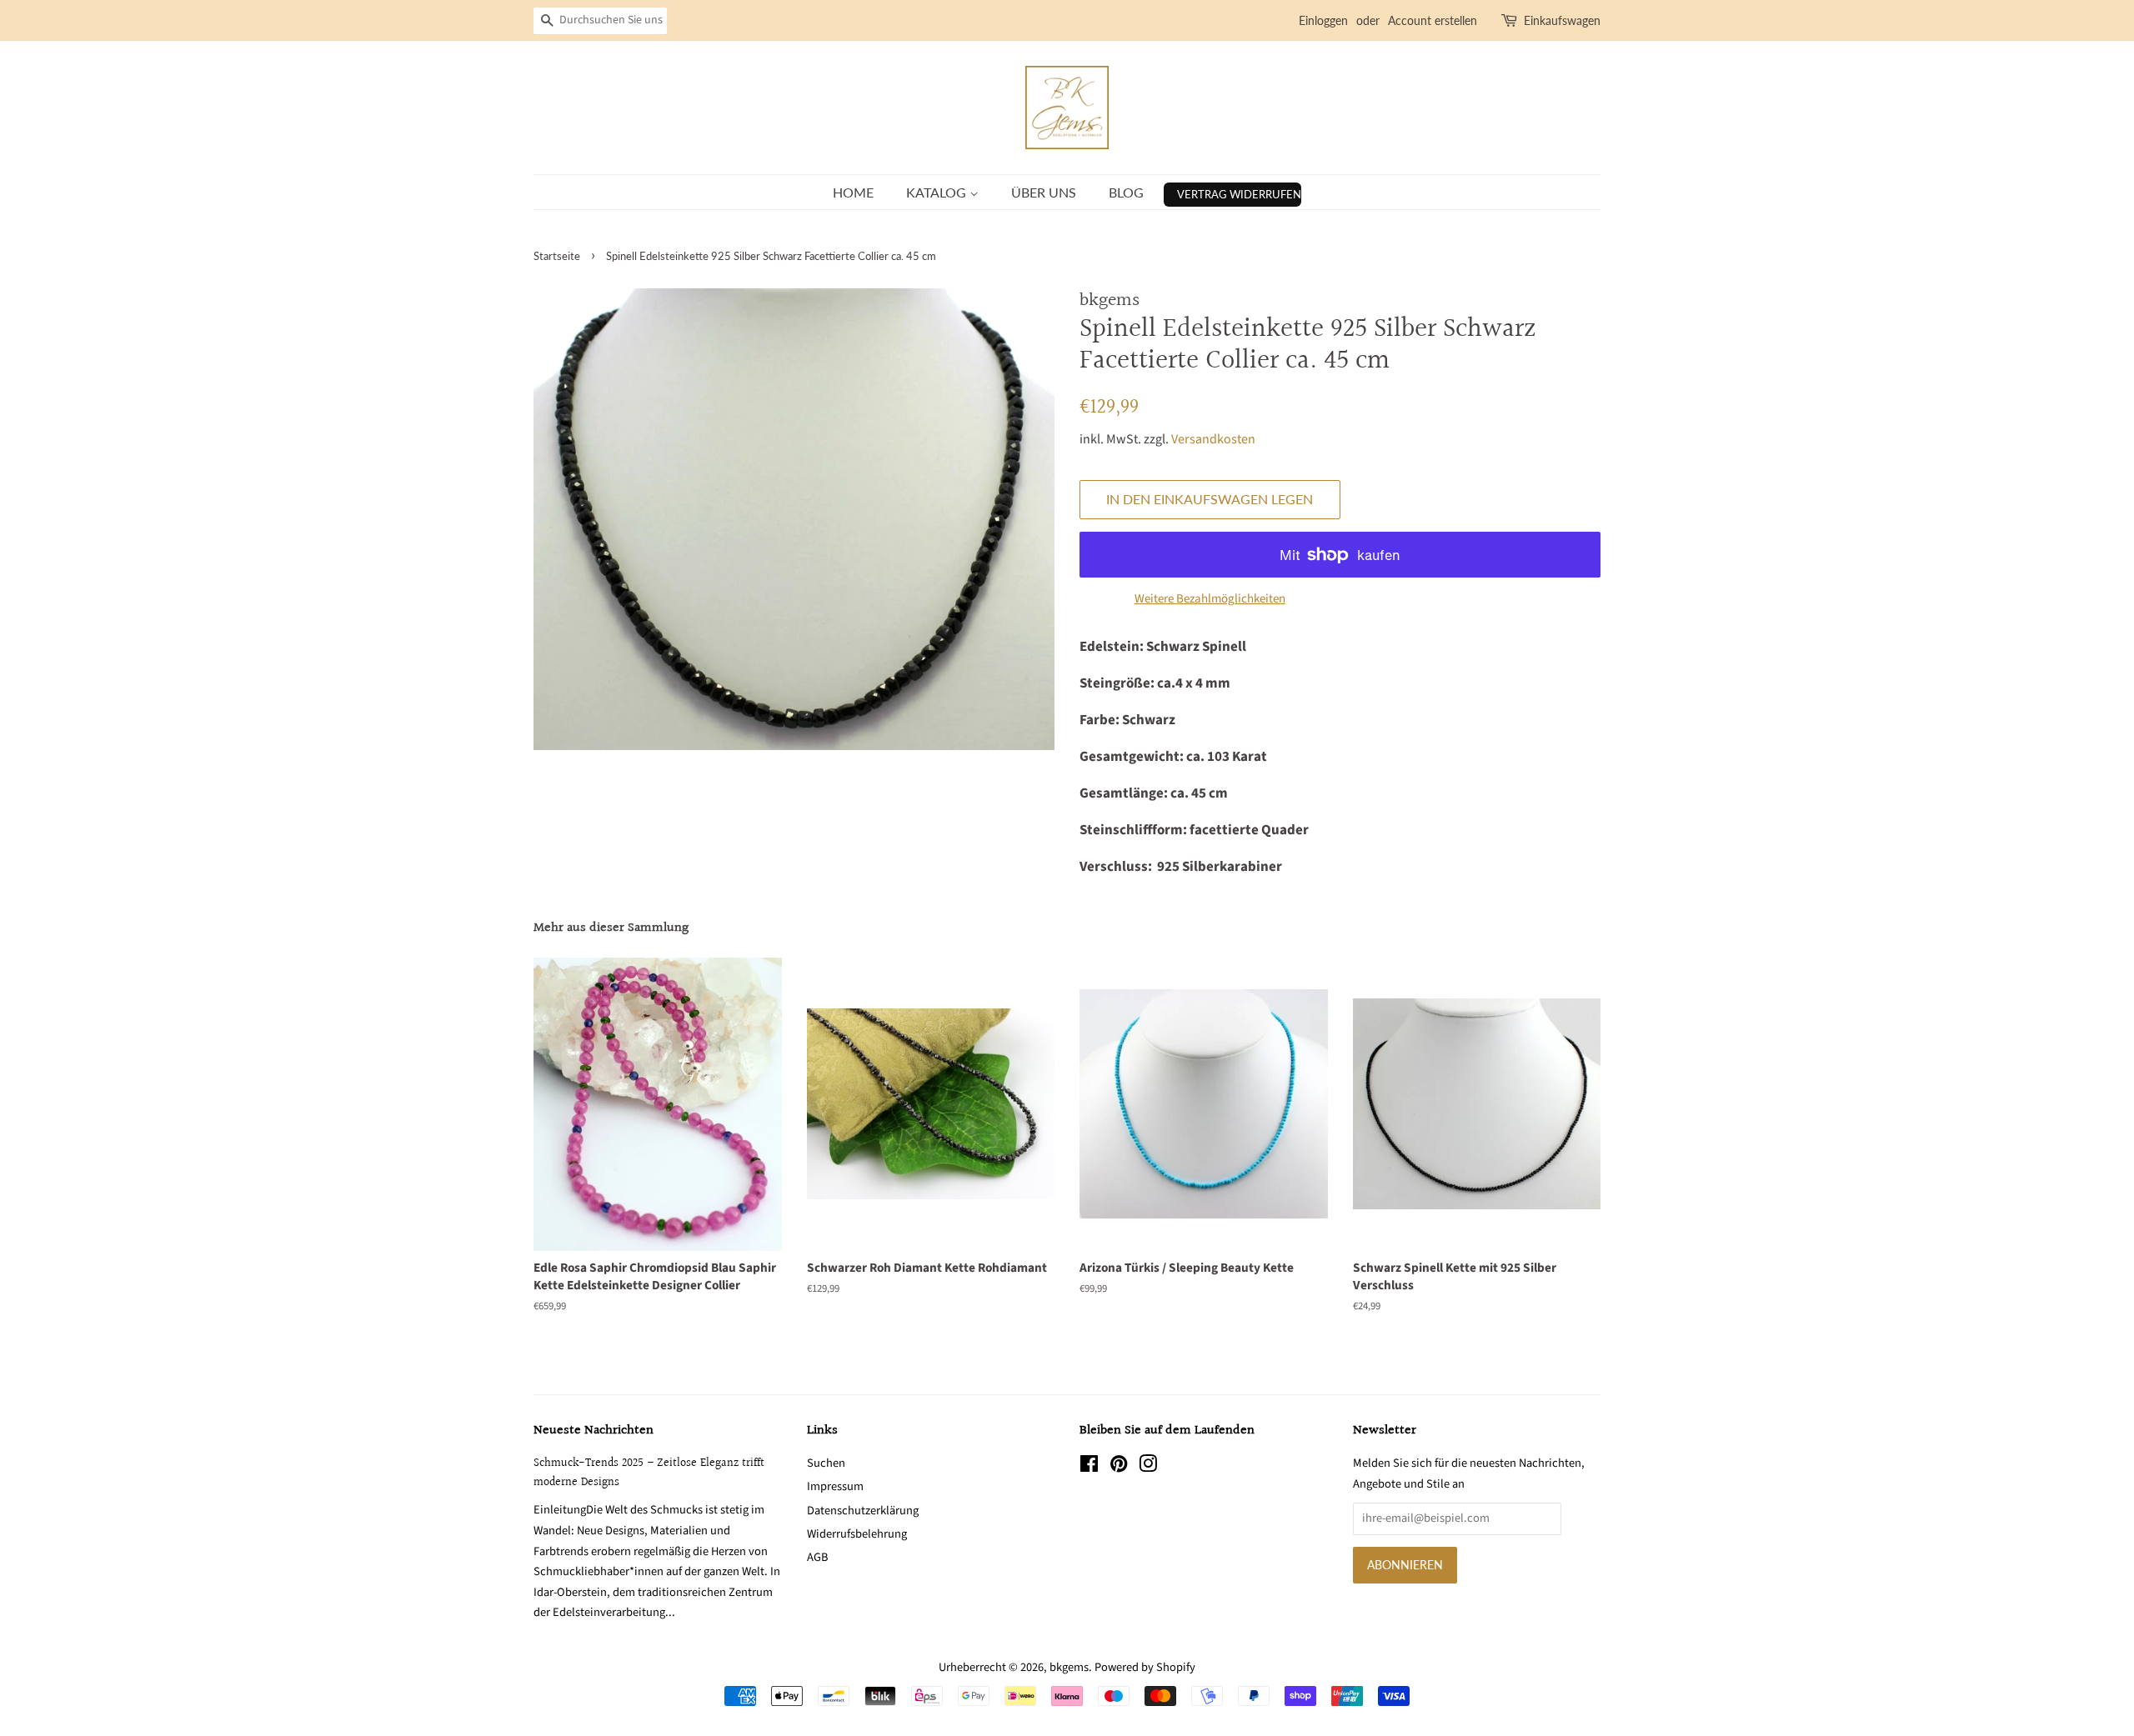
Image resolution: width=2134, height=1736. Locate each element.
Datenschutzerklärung (863, 1511)
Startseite (557, 256)
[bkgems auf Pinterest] (1119, 1467)
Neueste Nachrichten (594, 1431)
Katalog (938, 192)
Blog (1126, 192)
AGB (817, 1557)
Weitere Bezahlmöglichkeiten (1210, 599)
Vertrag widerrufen (1239, 194)
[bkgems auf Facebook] (1089, 1467)
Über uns (1044, 192)
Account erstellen (1433, 20)
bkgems (1069, 1667)
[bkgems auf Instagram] (1148, 1467)
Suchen (826, 1463)
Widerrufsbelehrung (857, 1534)
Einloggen (1323, 20)
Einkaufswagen (1562, 20)
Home (853, 192)
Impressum (835, 1486)
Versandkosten (1213, 439)
